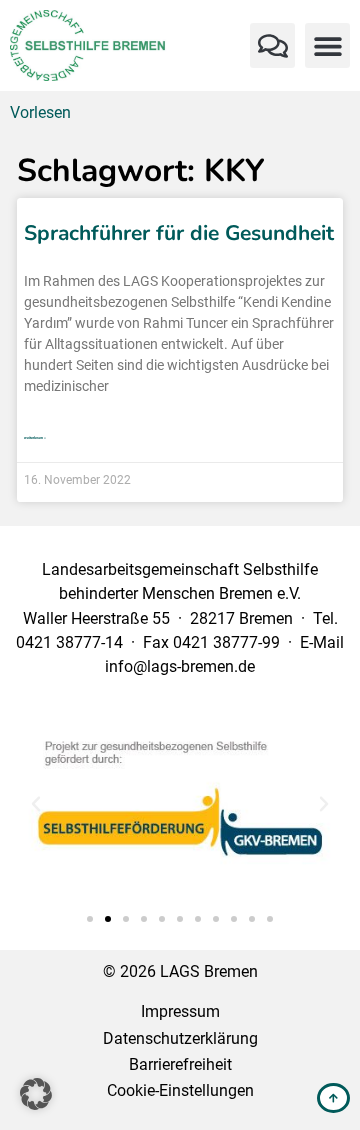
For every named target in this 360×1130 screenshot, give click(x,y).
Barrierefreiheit (180, 1064)
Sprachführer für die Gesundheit (179, 233)
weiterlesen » (35, 438)
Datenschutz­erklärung (180, 1038)
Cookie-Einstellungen (180, 1090)
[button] (272, 45)
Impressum (180, 1011)
